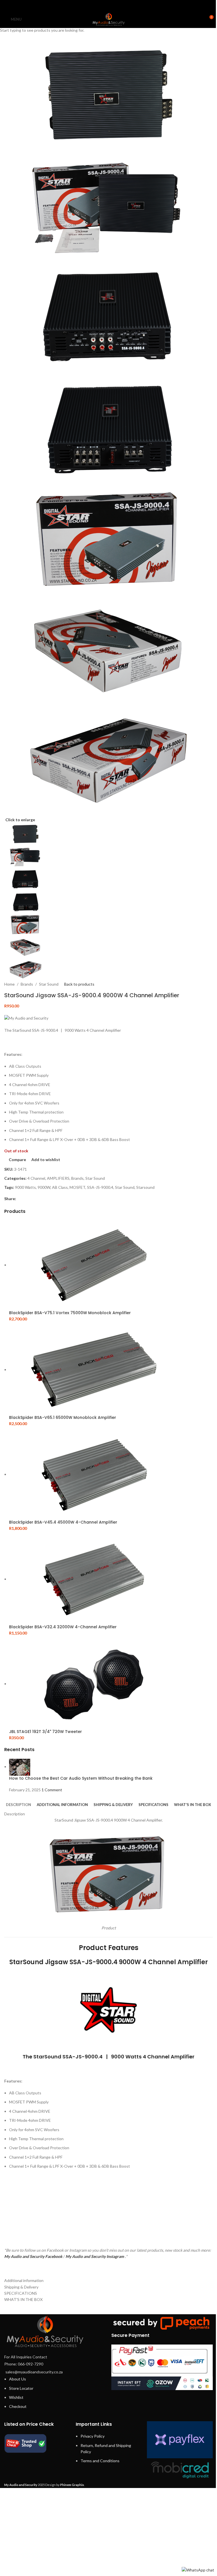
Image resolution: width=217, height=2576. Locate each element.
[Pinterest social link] (108, 5)
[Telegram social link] (123, 5)
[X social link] (101, 5)
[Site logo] (108, 19)
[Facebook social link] (94, 5)
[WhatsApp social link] (116, 5)
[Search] (199, 19)
